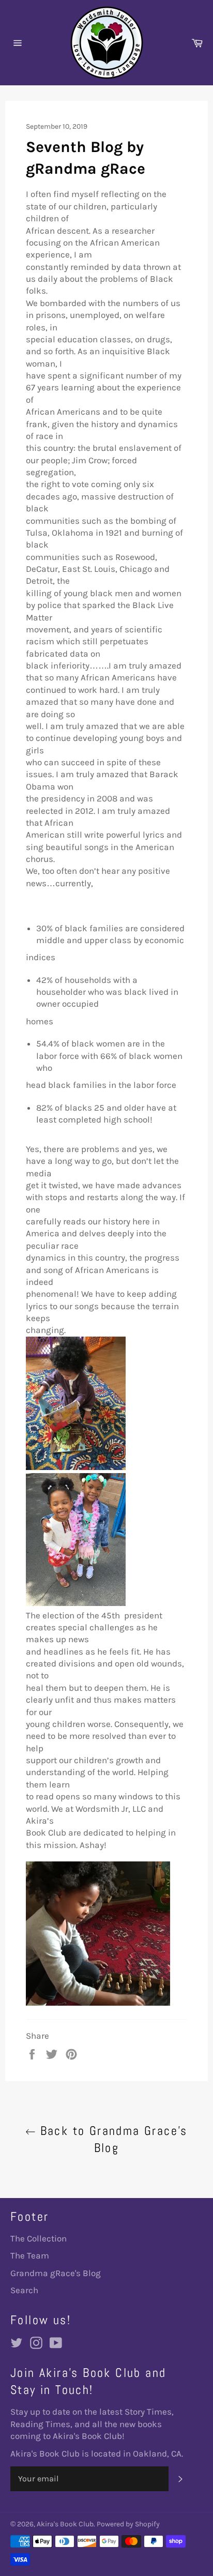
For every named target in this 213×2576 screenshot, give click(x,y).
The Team (30, 2255)
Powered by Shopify (128, 2524)
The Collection (39, 2238)
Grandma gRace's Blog (56, 2273)
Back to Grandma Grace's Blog (112, 2139)
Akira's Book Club (65, 2524)
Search (24, 2290)
